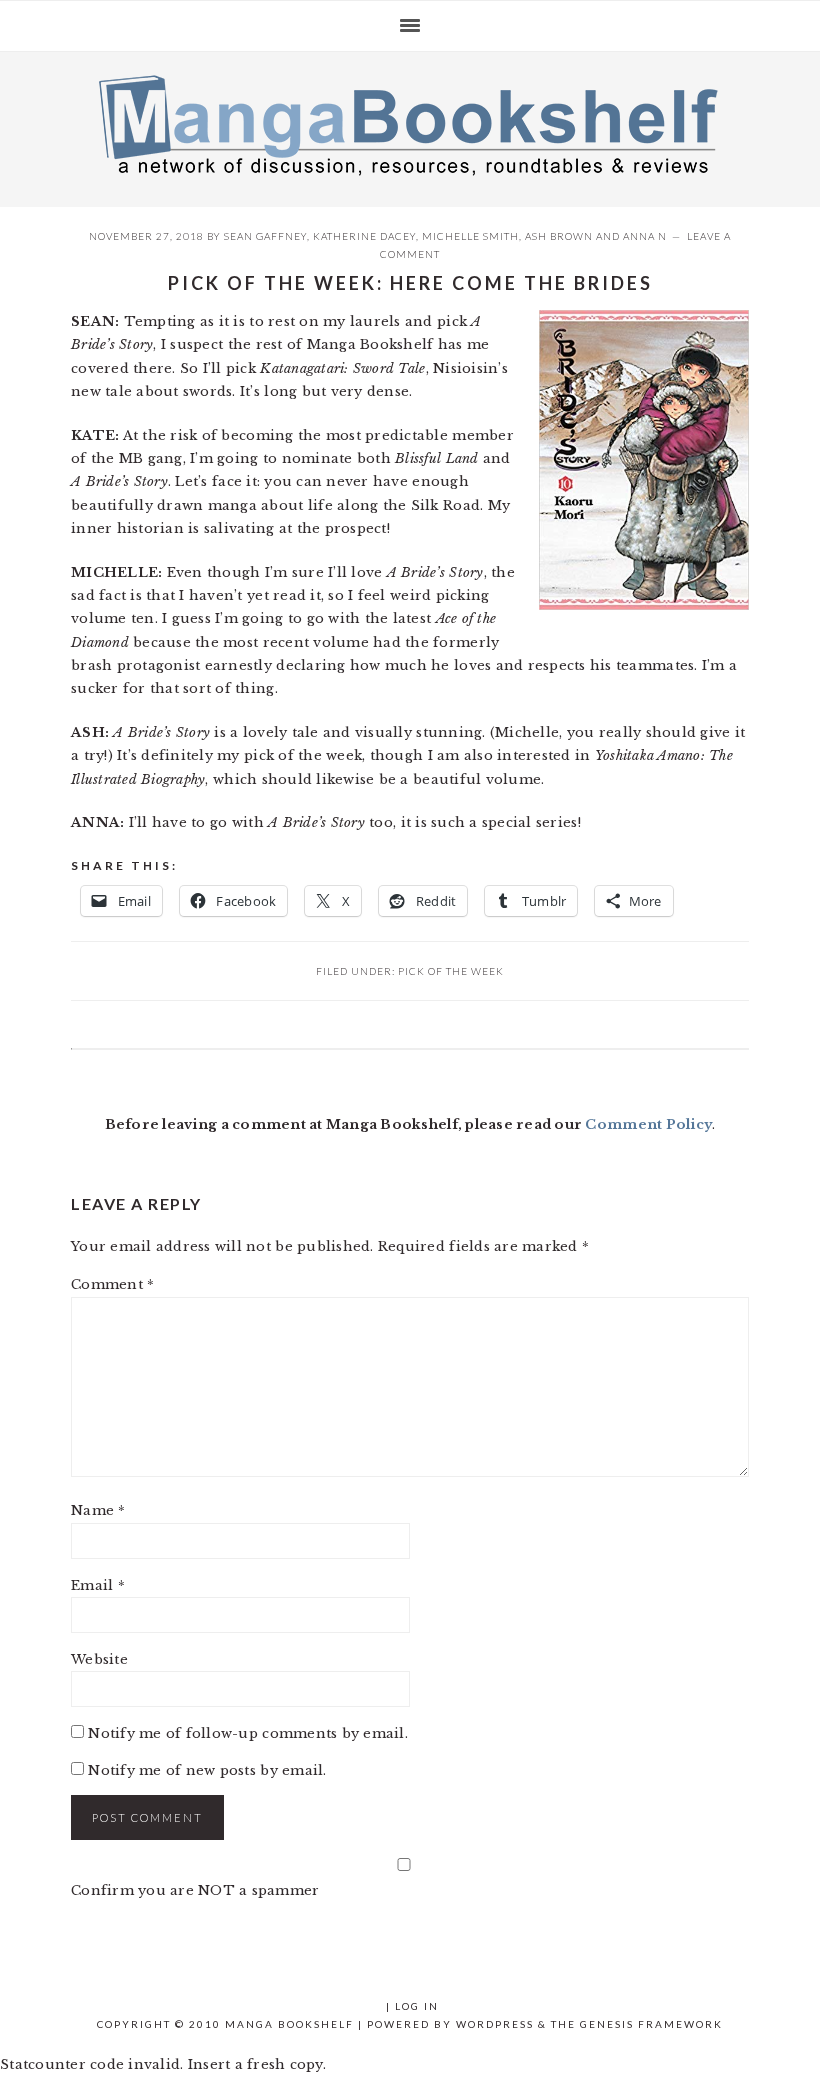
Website (99, 1659)
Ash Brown (559, 236)
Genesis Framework (651, 2024)
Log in (417, 2006)
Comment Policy (648, 1124)
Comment (112, 1284)
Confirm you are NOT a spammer (195, 1890)
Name (98, 1510)
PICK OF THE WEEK (451, 971)
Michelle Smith (470, 236)
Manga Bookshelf (410, 124)
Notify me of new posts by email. (207, 1770)
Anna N (645, 236)
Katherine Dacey (364, 236)
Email (98, 1585)
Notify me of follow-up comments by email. (248, 1733)
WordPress (495, 2024)
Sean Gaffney (265, 236)
